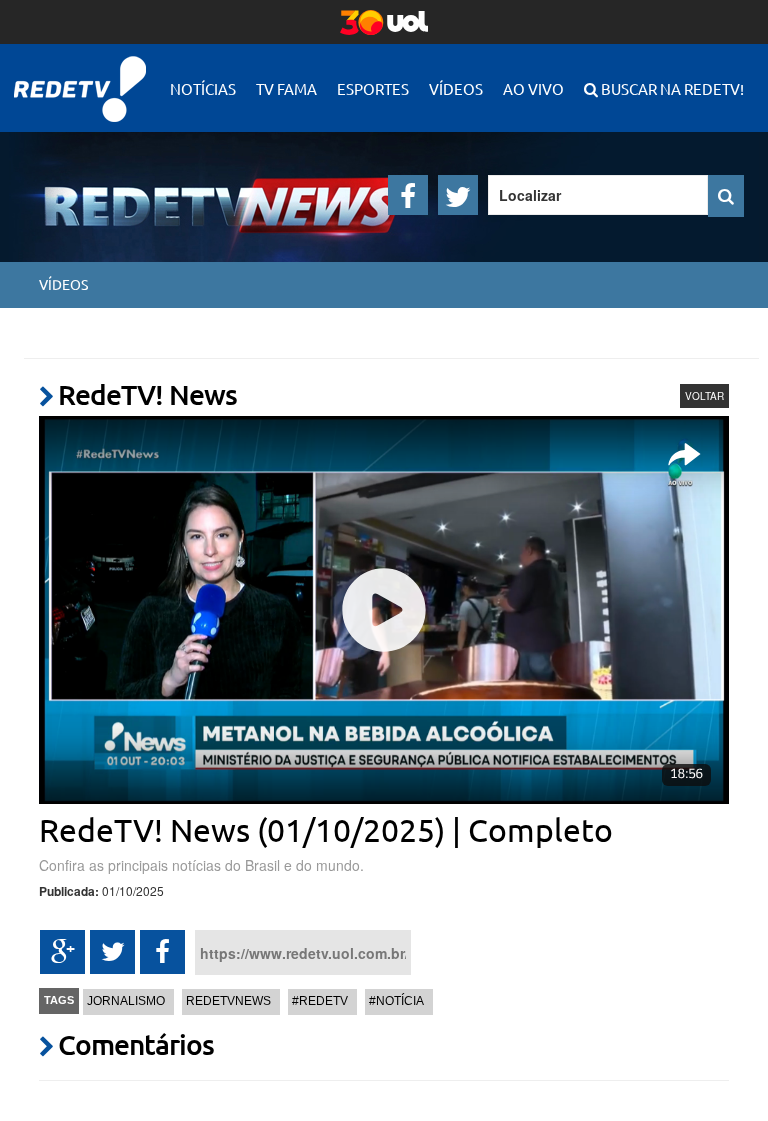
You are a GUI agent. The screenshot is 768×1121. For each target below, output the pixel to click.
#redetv (320, 1001)
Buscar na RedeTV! (671, 88)
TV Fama (286, 88)
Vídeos (456, 88)
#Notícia (396, 1001)
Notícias (203, 88)
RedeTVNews (228, 1001)
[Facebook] (408, 195)
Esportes (373, 88)
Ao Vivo (533, 88)
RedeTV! (80, 75)
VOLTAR (704, 396)
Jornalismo (126, 1001)
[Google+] (62, 952)
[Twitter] (458, 195)
